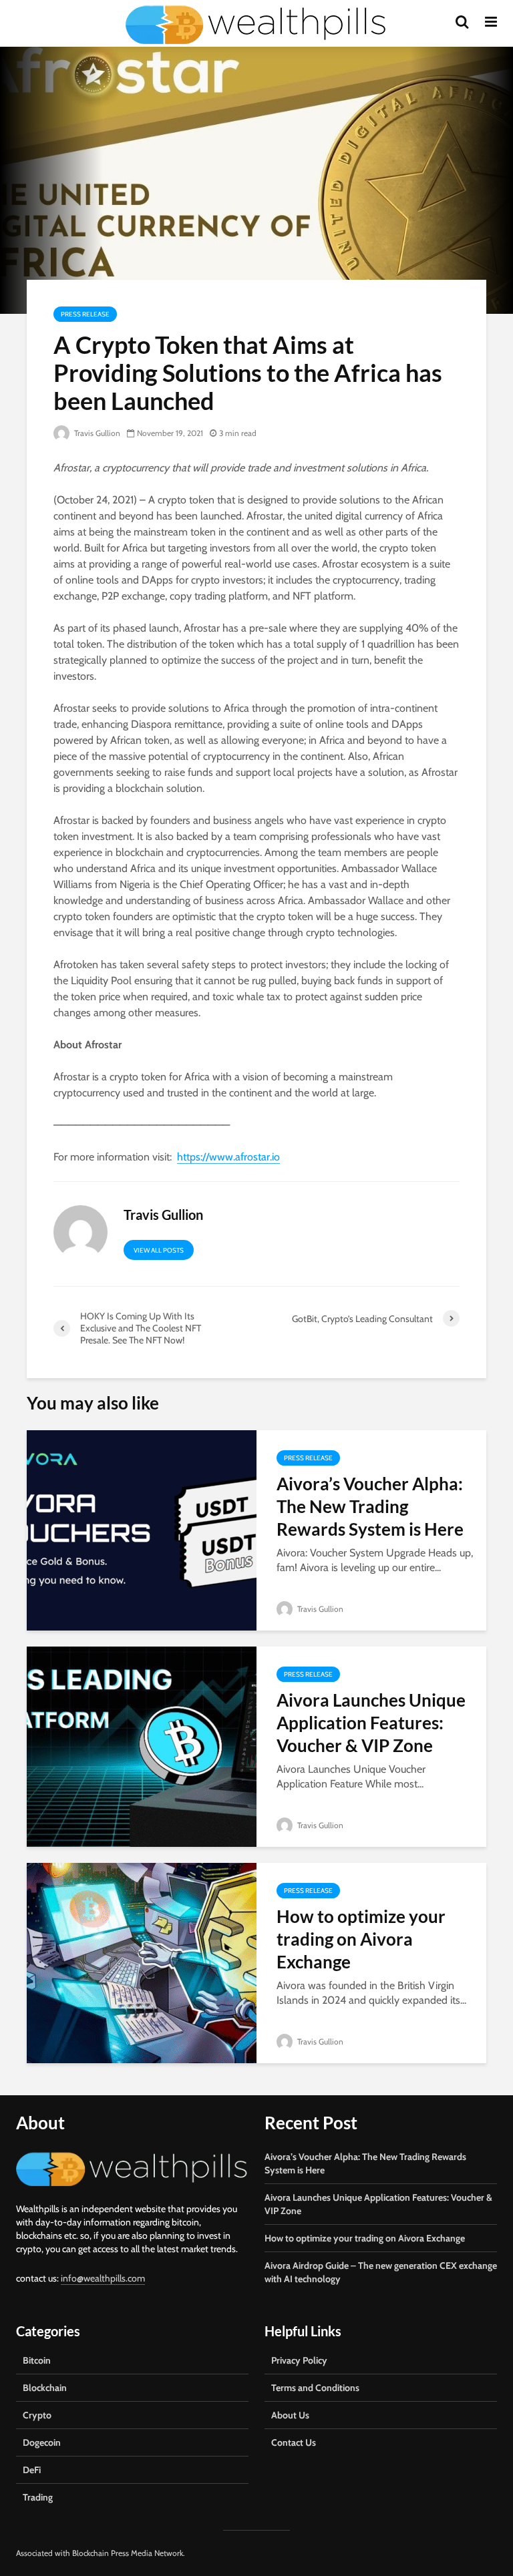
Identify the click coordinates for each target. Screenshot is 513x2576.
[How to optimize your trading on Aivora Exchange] (142, 1962)
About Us (290, 2415)
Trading (38, 2497)
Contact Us (294, 2442)
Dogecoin (42, 2442)
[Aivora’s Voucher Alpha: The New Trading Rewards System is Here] (142, 1529)
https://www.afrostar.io (228, 1157)
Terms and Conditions (315, 2388)
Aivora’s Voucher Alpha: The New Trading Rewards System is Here (370, 1506)
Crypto (37, 2415)
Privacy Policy (299, 2360)
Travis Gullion (96, 433)
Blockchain (45, 2388)
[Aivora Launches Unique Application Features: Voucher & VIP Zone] (142, 1746)
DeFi (32, 2470)
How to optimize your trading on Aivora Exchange (361, 1939)
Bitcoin (37, 2360)
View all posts (159, 1250)
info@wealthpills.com (103, 2278)
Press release (85, 314)
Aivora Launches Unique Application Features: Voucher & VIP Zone (371, 1723)
